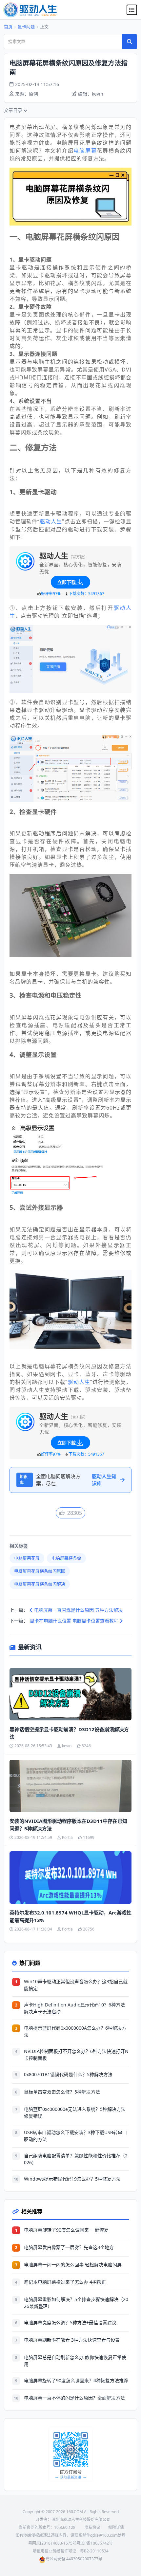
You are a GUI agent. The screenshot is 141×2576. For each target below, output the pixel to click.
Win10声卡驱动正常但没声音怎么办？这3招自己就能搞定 (76, 1985)
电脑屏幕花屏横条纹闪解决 (40, 1584)
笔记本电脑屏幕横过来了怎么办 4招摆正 (65, 2282)
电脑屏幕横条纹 (66, 1558)
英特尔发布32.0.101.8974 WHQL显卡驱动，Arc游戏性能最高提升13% (70, 1916)
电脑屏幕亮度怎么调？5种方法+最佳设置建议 (70, 2322)
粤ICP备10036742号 (95, 2543)
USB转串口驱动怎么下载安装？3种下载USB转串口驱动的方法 (75, 2136)
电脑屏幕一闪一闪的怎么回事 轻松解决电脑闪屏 (73, 2265)
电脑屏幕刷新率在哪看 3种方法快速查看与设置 (72, 2340)
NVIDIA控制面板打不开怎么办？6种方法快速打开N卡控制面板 (76, 2055)
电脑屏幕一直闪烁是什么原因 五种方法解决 (78, 1610)
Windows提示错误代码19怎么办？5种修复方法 (72, 2179)
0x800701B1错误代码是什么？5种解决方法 (68, 2074)
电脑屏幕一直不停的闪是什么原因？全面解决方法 (74, 2398)
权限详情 (116, 2527)
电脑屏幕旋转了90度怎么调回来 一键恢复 (66, 2230)
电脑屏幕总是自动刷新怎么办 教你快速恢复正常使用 (75, 2361)
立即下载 (67, 582)
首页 (8, 27)
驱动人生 (51, 521)
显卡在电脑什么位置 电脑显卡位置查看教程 (75, 1621)
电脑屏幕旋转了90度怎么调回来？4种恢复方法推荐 (76, 2380)
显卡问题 (26, 27)
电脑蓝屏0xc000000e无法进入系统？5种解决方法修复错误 (75, 2113)
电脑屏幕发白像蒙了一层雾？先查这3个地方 (69, 2247)
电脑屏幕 (85, 151)
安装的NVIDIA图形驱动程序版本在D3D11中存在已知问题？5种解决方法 (68, 1825)
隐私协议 (92, 2527)
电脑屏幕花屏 (27, 1558)
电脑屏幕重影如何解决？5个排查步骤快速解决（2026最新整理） (76, 2303)
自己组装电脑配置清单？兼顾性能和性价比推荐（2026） (76, 2159)
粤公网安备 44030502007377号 (74, 2559)
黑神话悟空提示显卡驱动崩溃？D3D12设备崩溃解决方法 (69, 1733)
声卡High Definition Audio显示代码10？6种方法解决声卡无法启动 (74, 2008)
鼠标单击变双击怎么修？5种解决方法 (62, 2092)
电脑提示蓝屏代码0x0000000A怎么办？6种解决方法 (75, 2031)
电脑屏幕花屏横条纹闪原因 (40, 1571)
